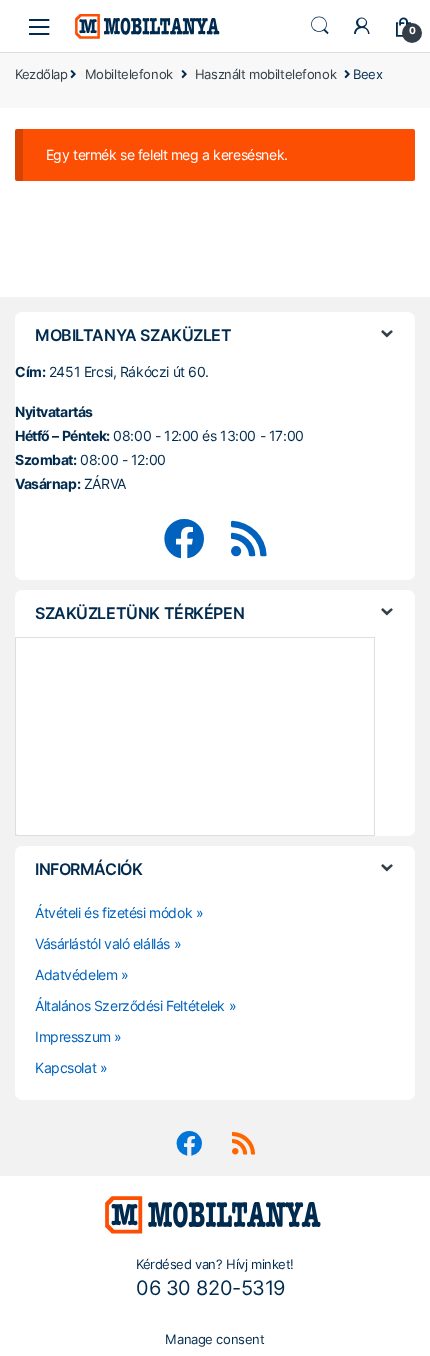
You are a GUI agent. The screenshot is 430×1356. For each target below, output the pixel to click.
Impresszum (73, 1036)
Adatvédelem (76, 974)
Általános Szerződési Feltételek (130, 1005)
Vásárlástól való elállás (102, 943)
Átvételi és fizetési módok (113, 912)
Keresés (320, 26)
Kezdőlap (41, 76)
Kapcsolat (65, 1067)
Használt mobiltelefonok (265, 74)
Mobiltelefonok (129, 74)
